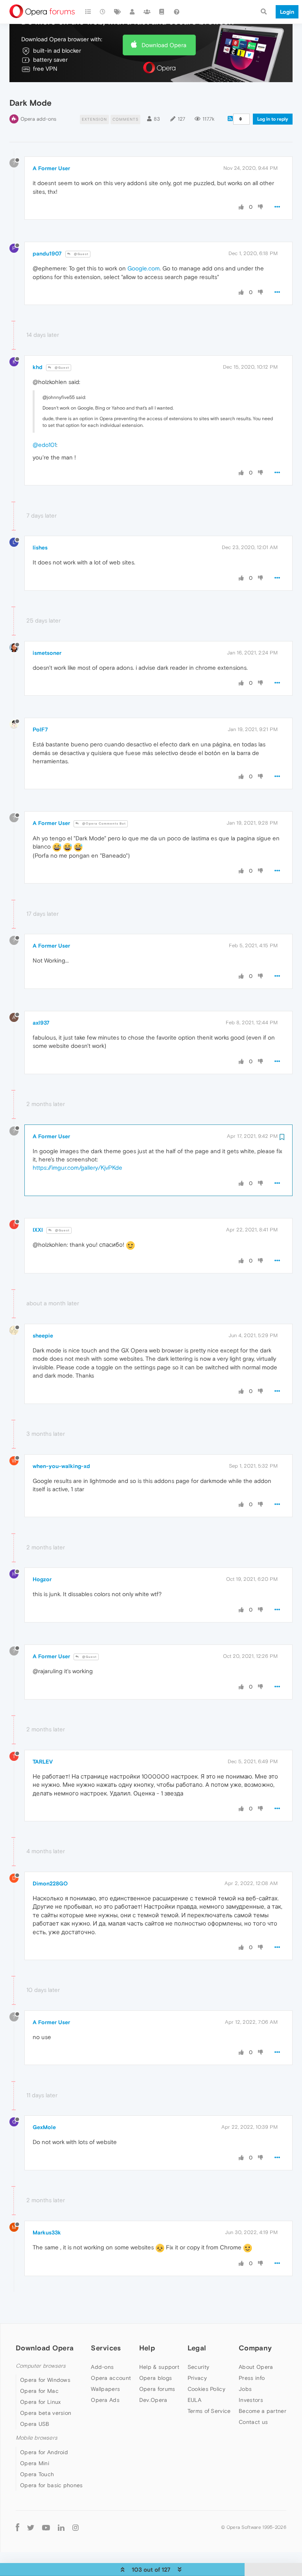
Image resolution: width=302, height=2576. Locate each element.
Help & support (159, 2367)
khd (38, 367)
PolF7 (40, 729)
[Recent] (103, 12)
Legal (197, 2348)
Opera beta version (46, 2413)
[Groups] (147, 12)
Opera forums (157, 2389)
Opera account (111, 2378)
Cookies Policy (206, 2389)
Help (147, 2348)
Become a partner (262, 2411)
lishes (40, 548)
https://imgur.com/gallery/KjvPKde (77, 1168)
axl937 (41, 1023)
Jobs (245, 2389)
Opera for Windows (45, 2380)
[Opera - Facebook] (17, 2527)
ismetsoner (47, 653)
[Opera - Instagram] (75, 2527)
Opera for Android (44, 2452)
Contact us (253, 2422)
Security (198, 2367)
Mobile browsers (37, 2438)
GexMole (44, 2127)
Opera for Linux (41, 2402)
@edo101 (44, 445)
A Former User (51, 168)
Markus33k (47, 2232)
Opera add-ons (38, 119)
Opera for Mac (39, 2391)
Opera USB (35, 2424)
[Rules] (162, 12)
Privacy (197, 2378)
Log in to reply (273, 119)
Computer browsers (41, 2366)
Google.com (144, 268)
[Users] (133, 12)
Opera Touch (37, 2474)
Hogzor (42, 1579)
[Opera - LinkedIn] (61, 2527)
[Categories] (88, 12)
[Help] (177, 12)
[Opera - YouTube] (46, 2527)
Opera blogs (156, 2378)
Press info (252, 2378)
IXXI (38, 1230)
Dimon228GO (50, 1883)
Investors (251, 2400)
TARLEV (43, 1762)
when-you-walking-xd (61, 1466)
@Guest (81, 254)
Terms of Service (209, 2411)
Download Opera (164, 45)
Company (255, 2348)
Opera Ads (105, 2400)
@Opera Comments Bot (103, 824)
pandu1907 (47, 254)
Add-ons (102, 2367)
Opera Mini (35, 2463)
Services (106, 2348)
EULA (194, 2400)
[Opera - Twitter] (31, 2527)
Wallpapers (105, 2389)
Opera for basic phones (52, 2485)
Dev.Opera (153, 2400)
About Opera (256, 2367)
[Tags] (118, 12)
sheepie (43, 1336)
